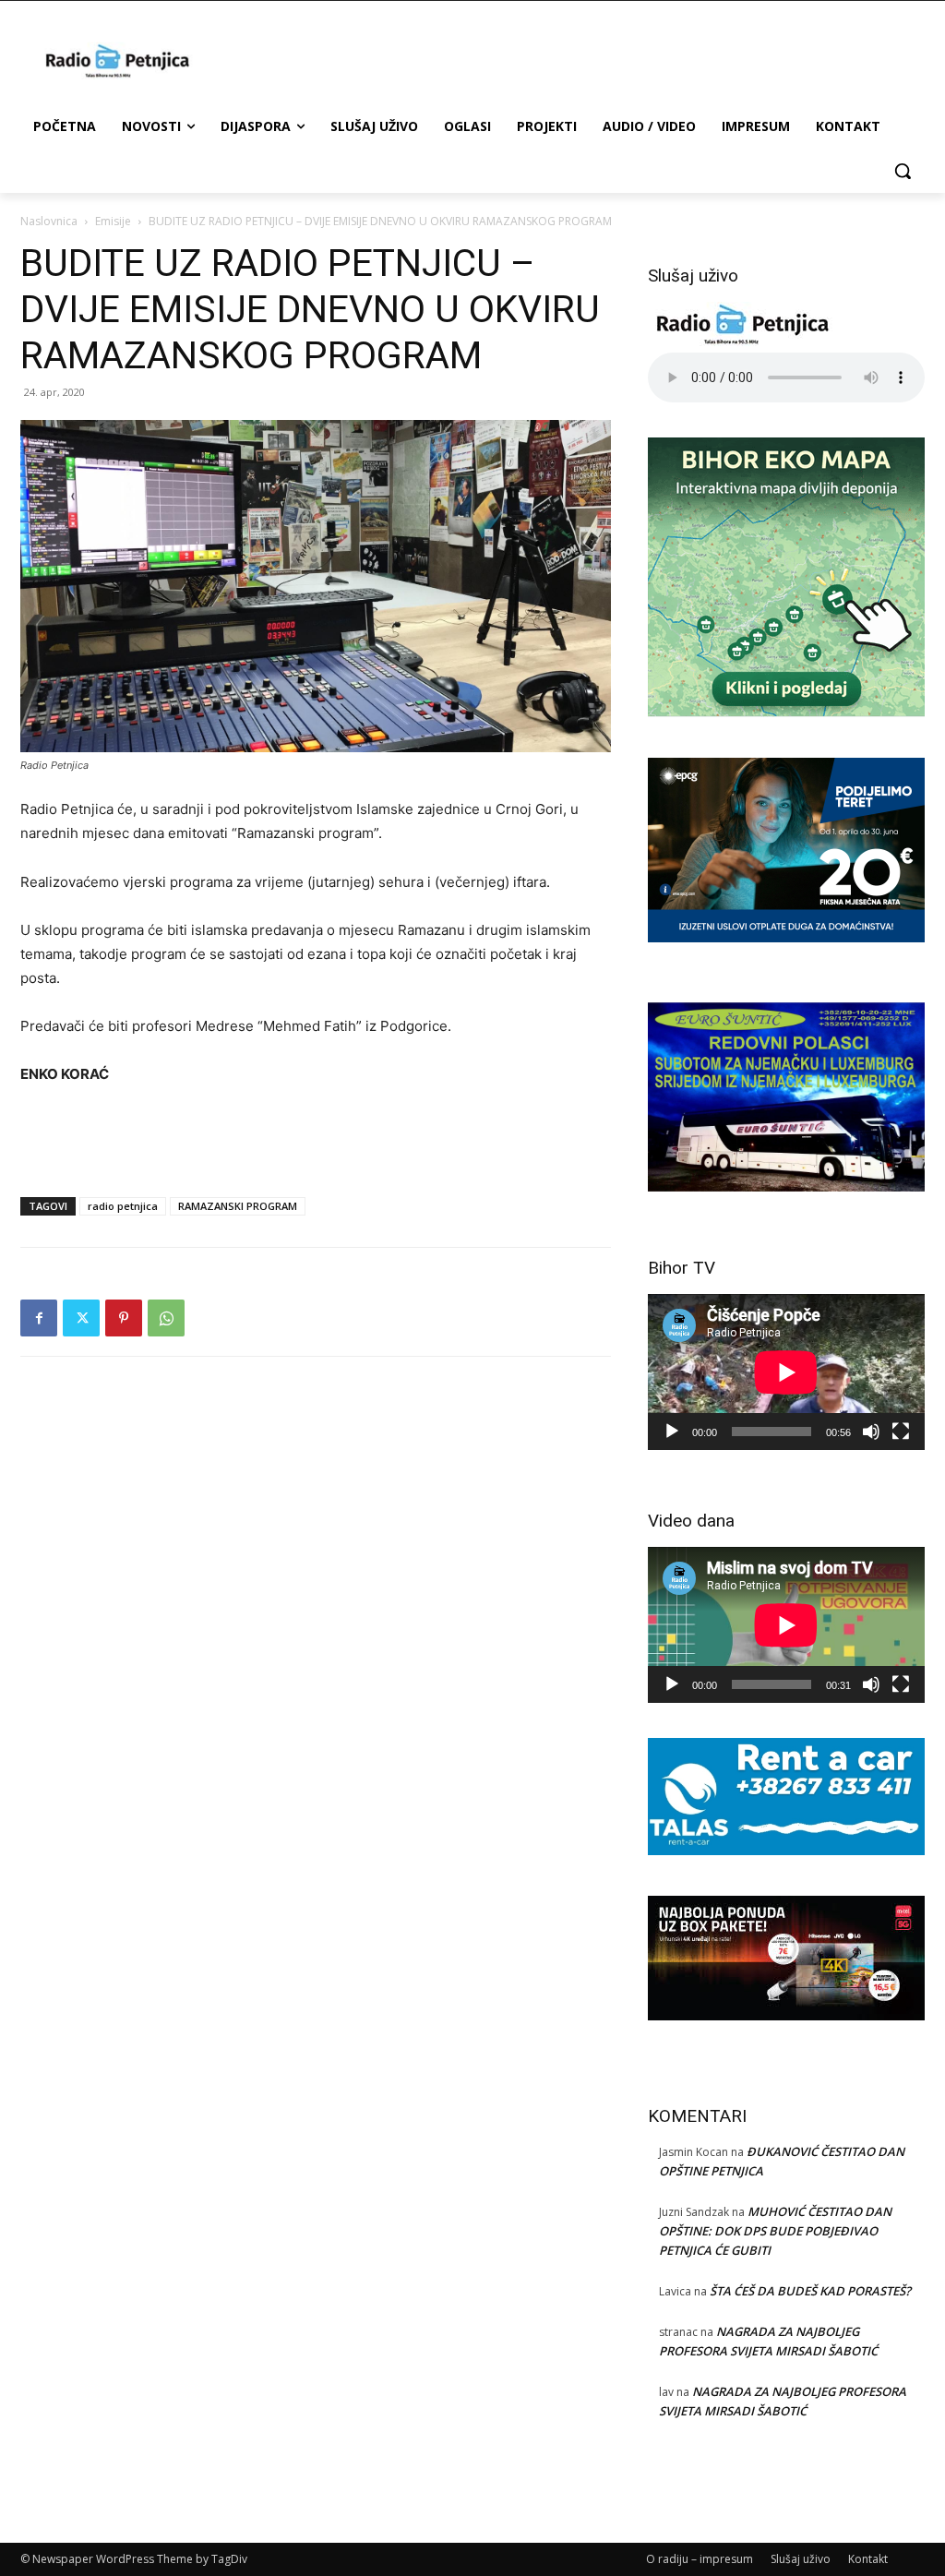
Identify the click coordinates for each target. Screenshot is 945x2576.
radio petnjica (123, 1206)
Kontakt (868, 2559)
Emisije (113, 221)
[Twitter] (81, 1318)
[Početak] (672, 1432)
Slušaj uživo (801, 2559)
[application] (786, 1372)
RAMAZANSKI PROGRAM (238, 1206)
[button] (903, 171)
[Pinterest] (124, 1318)
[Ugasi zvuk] (871, 1432)
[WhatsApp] (166, 1318)
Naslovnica (49, 221)
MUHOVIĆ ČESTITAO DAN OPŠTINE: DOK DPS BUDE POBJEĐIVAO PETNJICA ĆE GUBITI (775, 2231)
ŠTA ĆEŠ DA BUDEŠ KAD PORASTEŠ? (810, 2291)
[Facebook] (39, 1318)
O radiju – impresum (700, 2559)
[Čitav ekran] (901, 1432)
